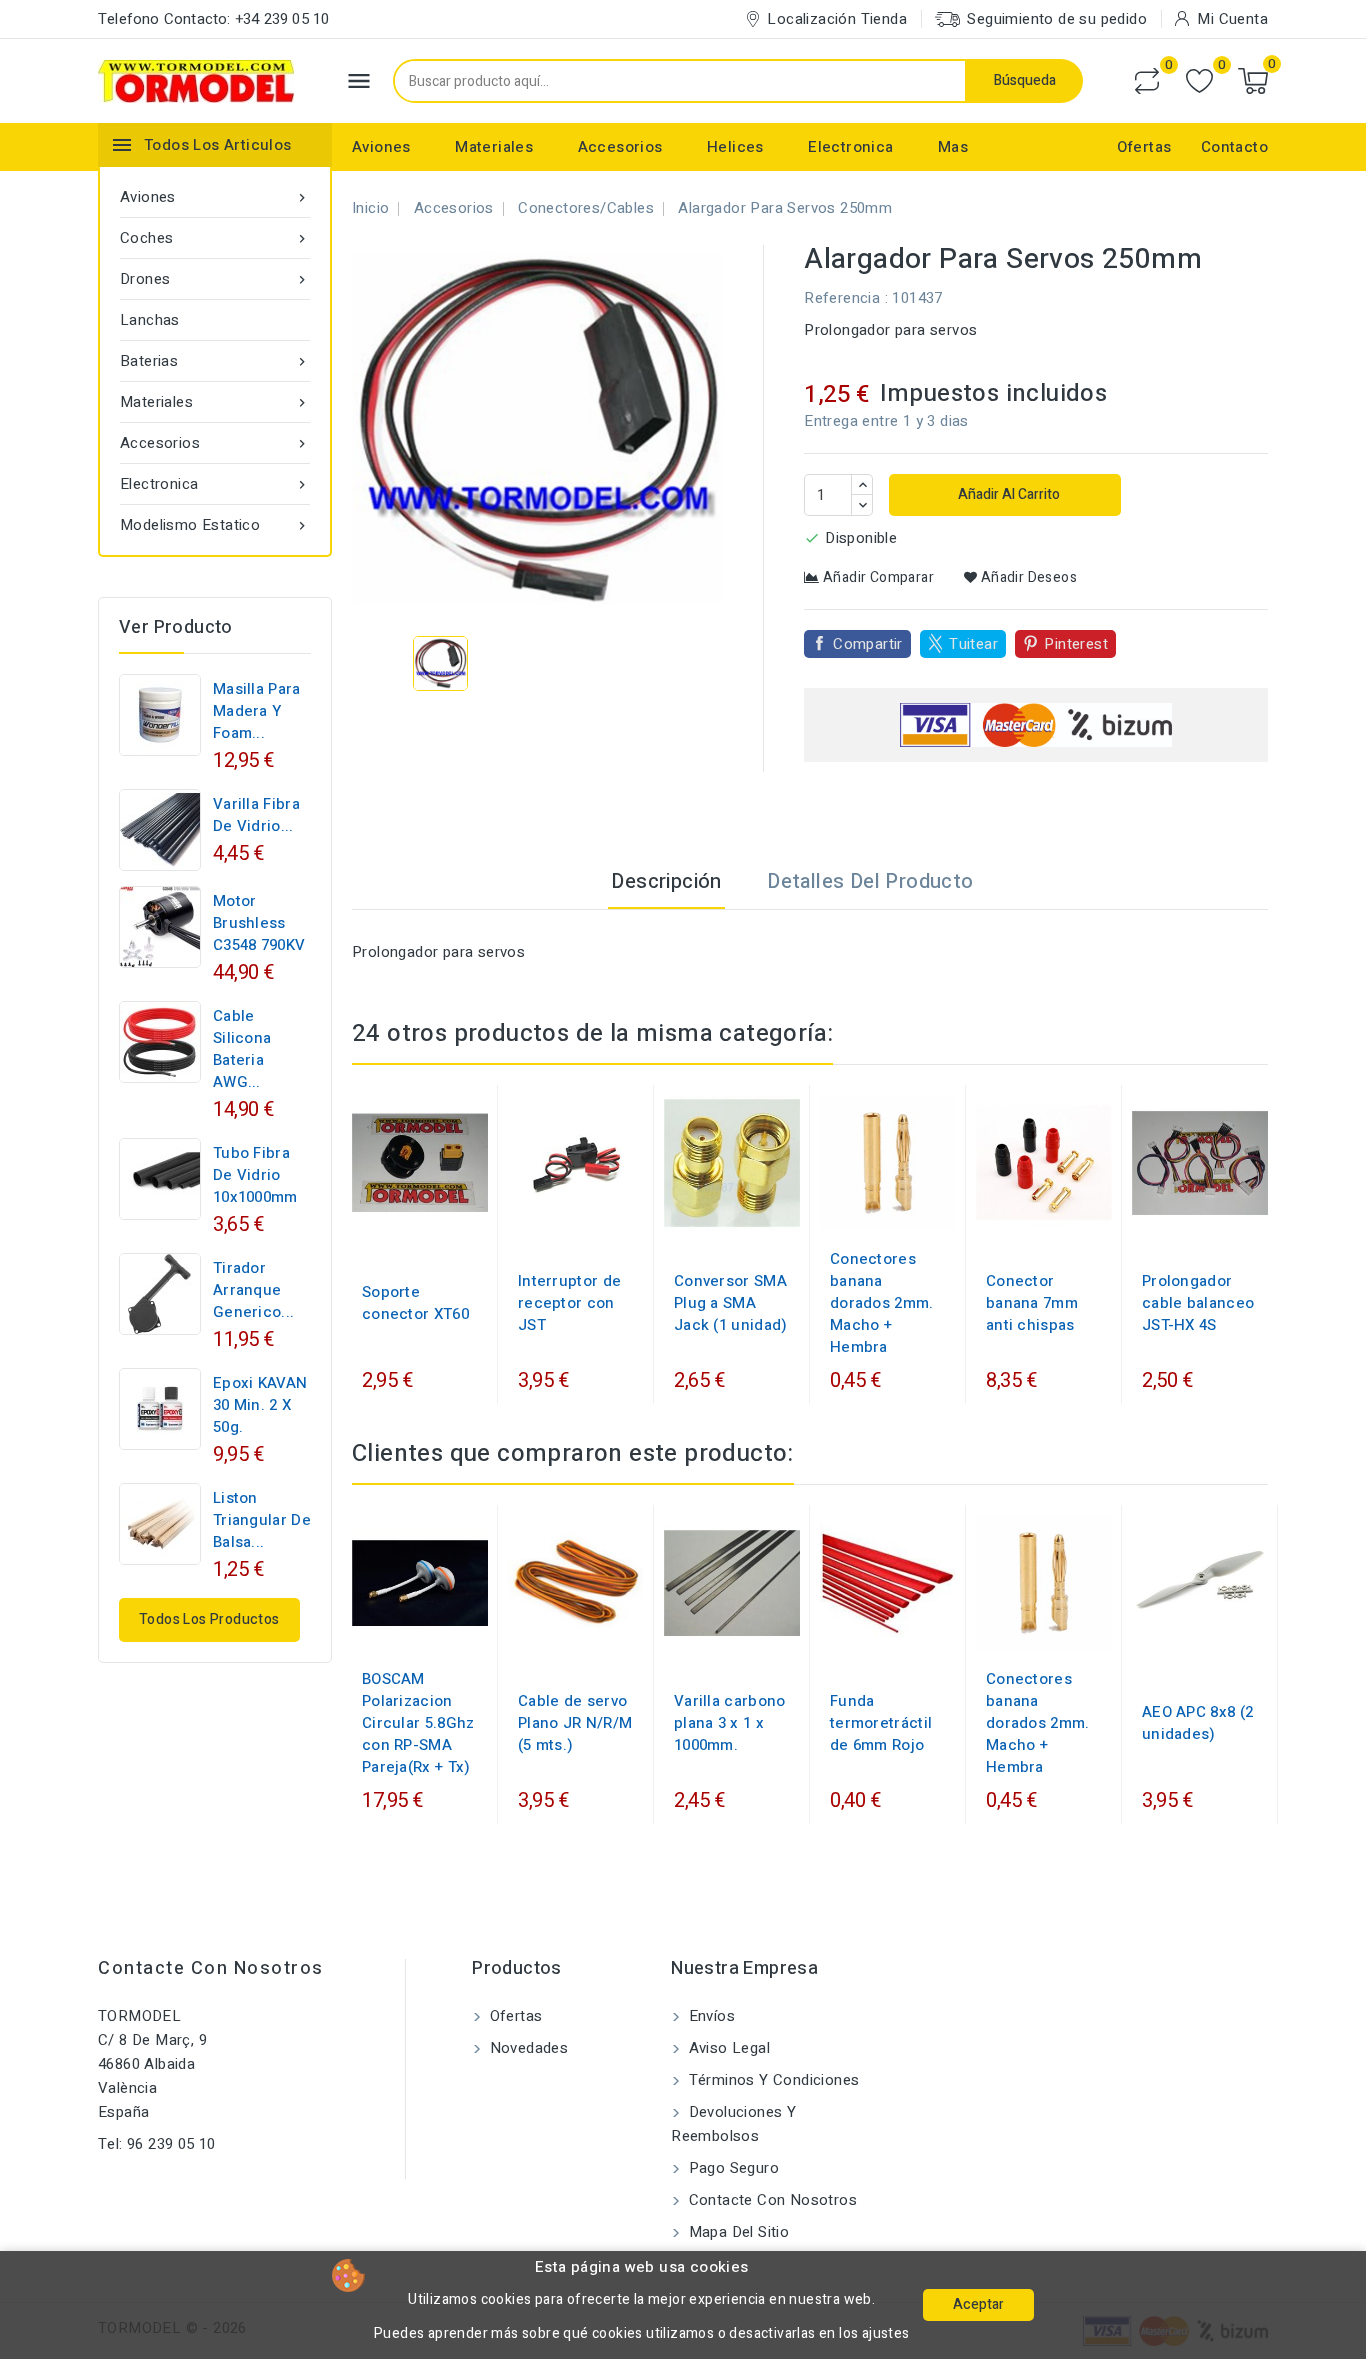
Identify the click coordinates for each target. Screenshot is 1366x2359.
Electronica (850, 147)
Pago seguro (731, 2168)
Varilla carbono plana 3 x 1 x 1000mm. (730, 1723)
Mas (953, 147)
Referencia (842, 298)
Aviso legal (727, 2048)
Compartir (868, 644)
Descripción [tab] (666, 881)
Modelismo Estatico (215, 525)
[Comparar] (1147, 81)
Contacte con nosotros (211, 1968)
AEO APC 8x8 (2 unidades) (1197, 1723)
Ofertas (1144, 147)
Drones (215, 279)
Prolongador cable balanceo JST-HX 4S (1198, 1303)
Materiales (494, 147)
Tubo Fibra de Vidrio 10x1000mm (255, 1175)
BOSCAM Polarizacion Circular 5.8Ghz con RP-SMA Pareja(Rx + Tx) (418, 1723)
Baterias (215, 361)
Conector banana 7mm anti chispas (1032, 1303)
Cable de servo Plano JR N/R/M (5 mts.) (575, 1723)
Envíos (709, 2016)
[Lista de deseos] (1199, 81)
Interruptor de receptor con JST (569, 1303)
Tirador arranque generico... (253, 1290)
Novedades (526, 2048)
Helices (735, 147)
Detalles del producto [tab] (870, 881)
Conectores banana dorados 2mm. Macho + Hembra (882, 1303)
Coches (215, 238)
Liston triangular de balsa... (262, 1520)
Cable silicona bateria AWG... (242, 1049)
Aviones (381, 147)
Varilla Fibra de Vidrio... (256, 815)
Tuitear (973, 644)
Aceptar (978, 2304)
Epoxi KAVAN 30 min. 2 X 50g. (260, 1405)
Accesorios (620, 147)
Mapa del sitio (736, 2232)
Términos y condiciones (771, 2080)
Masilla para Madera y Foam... (257, 711)
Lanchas (150, 320)
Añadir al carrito (1007, 494)
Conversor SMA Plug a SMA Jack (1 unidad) (731, 1303)
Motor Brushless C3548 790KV (259, 923)
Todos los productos (209, 1619)
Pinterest (1076, 644)
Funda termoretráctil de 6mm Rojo (881, 1723)
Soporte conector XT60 (415, 1303)
